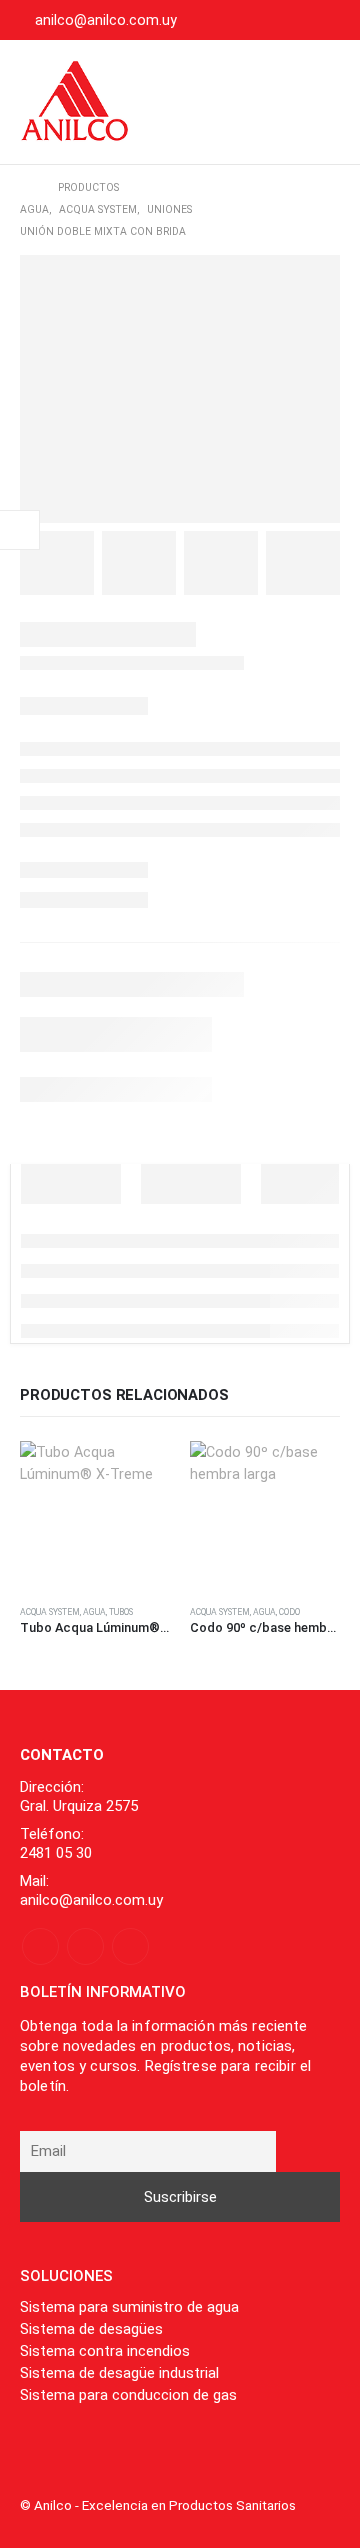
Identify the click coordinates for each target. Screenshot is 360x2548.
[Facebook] (262, 20)
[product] (95, 1516)
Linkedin (130, 1946)
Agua (94, 1612)
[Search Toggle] (263, 102)
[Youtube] (294, 20)
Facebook (40, 1946)
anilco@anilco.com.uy (106, 20)
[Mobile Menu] (319, 102)
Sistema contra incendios (105, 2351)
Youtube (85, 1946)
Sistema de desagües (91, 2329)
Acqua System (50, 1612)
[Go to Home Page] (25, 188)
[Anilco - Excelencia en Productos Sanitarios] (75, 102)
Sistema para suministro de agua (129, 2307)
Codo (289, 1612)
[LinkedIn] (326, 20)
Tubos (121, 1612)
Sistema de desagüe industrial (119, 2373)
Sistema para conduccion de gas (128, 2395)
